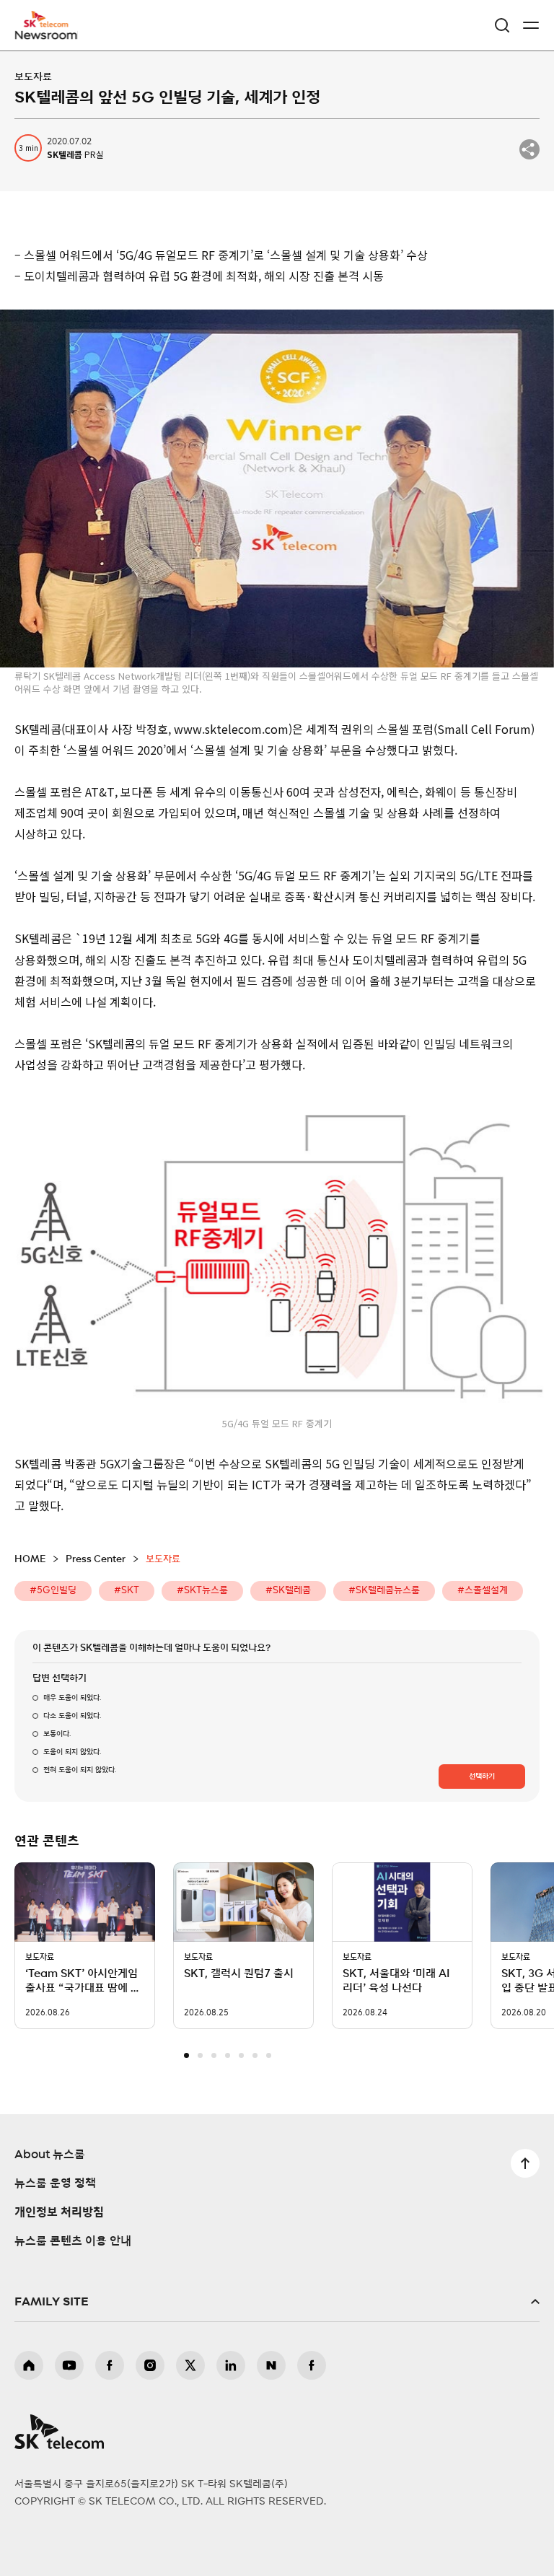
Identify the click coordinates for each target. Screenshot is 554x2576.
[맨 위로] (525, 2163)
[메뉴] (531, 25)
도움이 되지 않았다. (72, 1752)
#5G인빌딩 (53, 1591)
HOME (30, 1560)
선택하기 (482, 1777)
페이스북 (110, 2365)
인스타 (150, 2365)
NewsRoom (47, 34)
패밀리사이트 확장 (277, 2302)
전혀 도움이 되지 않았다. (80, 1770)
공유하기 (529, 149)
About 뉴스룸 (50, 2155)
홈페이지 (29, 2365)
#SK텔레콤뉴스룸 (384, 1591)
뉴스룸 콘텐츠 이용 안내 (73, 2241)
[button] (186, 2055)
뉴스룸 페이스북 (312, 2365)
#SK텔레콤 (288, 1591)
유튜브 (69, 2365)
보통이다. (57, 1734)
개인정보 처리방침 (59, 2212)
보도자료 (33, 77)
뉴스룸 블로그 (271, 2365)
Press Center (96, 1560)
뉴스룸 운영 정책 (55, 2183)
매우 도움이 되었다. (72, 1698)
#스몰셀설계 (483, 1591)
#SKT (127, 1591)
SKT (50, 25)
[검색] (502, 25)
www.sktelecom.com (231, 729)
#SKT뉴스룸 (202, 1591)
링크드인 (231, 2365)
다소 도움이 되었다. (72, 1716)
